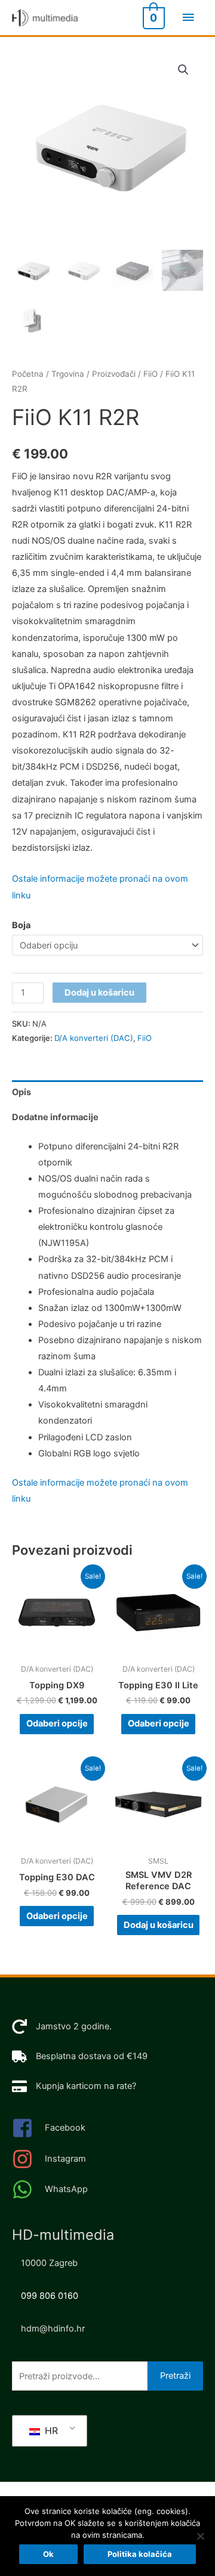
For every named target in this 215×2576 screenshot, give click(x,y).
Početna (28, 374)
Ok (48, 2554)
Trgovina (68, 374)
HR (50, 2431)
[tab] (107, 1093)
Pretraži (175, 2376)
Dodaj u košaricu (99, 993)
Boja (21, 925)
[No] (200, 2536)
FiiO (150, 374)
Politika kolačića (140, 2554)
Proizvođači (114, 374)
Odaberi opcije (57, 1723)
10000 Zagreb (49, 2263)
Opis (21, 1092)
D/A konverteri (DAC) (94, 1038)
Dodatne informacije (55, 1117)
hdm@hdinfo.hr (53, 2329)
